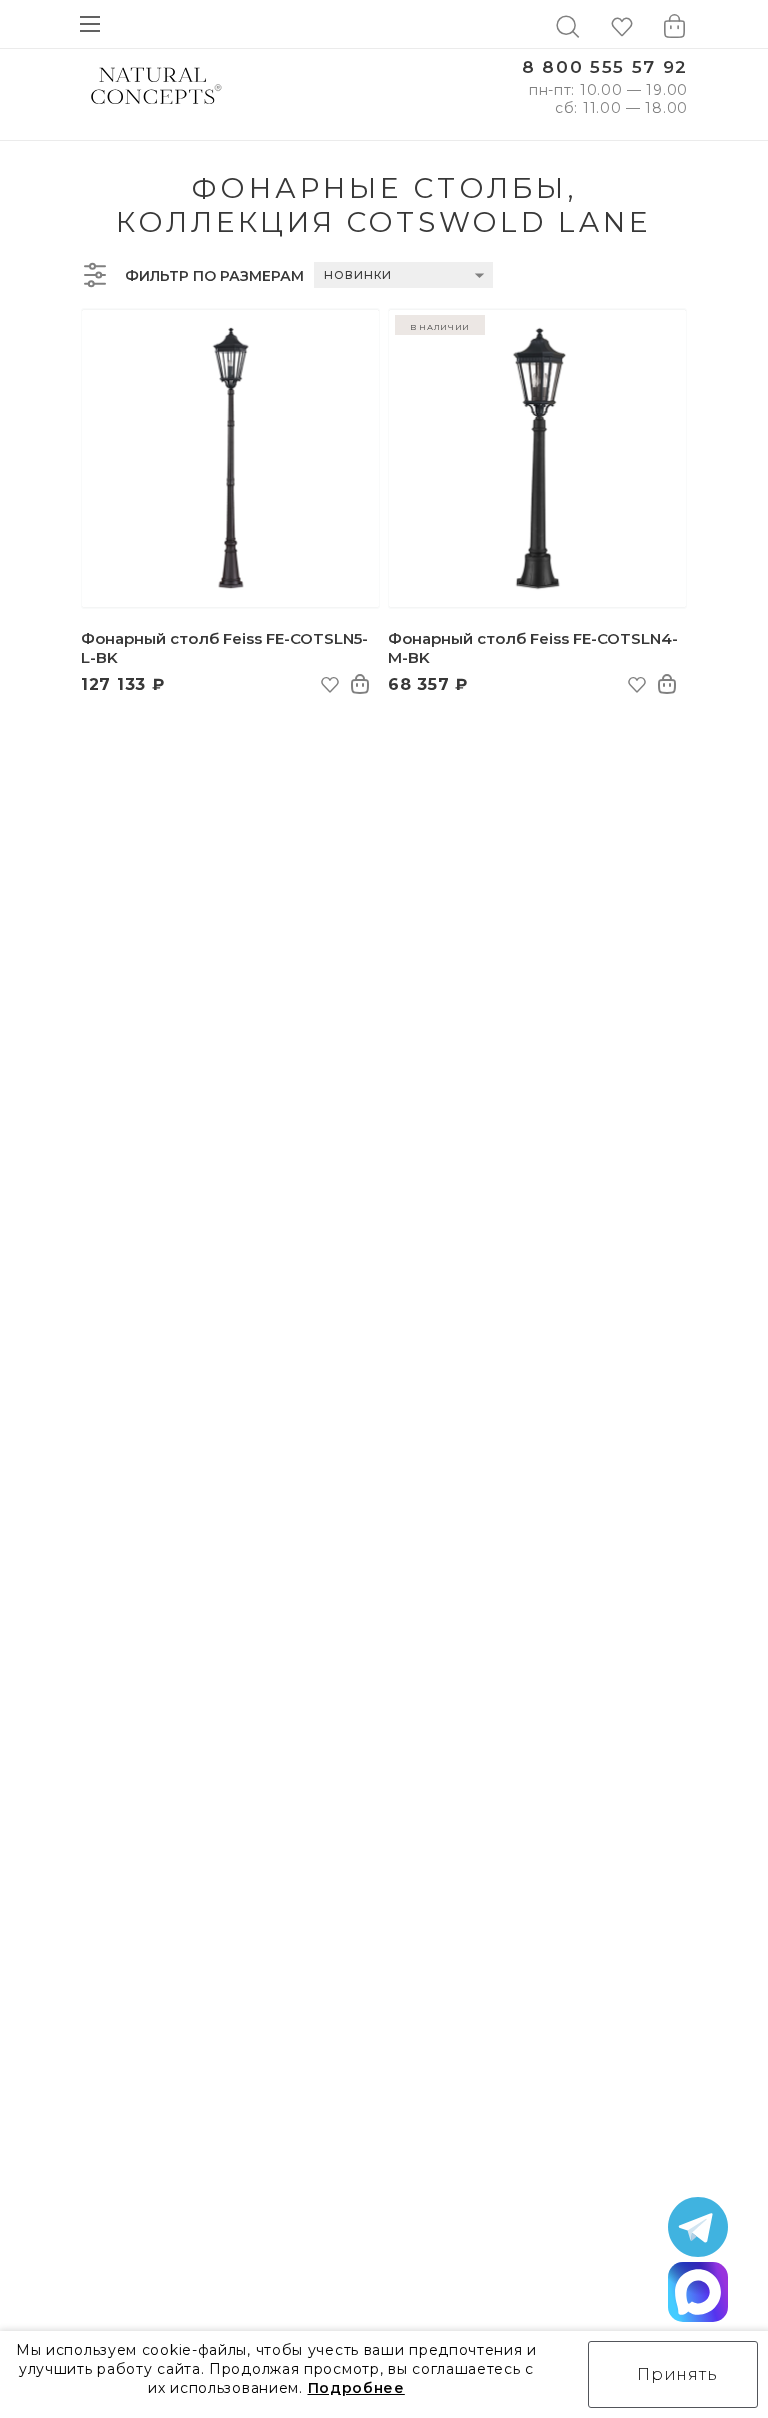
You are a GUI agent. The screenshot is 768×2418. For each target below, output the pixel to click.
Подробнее (356, 2388)
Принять (677, 2374)
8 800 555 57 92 (605, 67)
